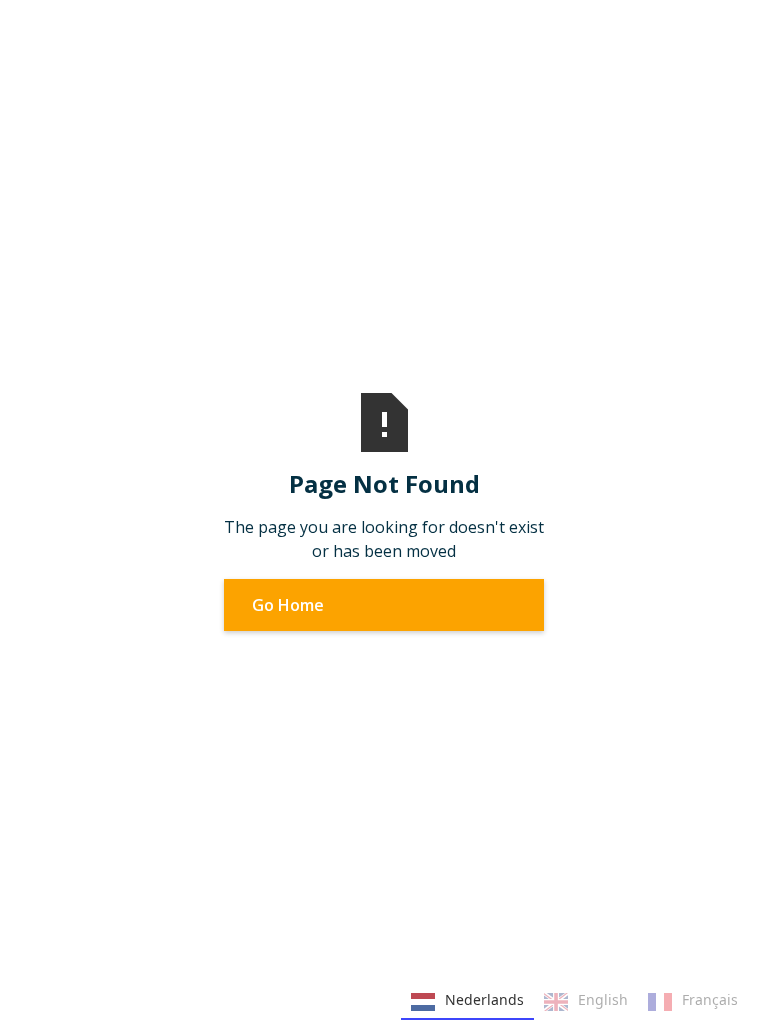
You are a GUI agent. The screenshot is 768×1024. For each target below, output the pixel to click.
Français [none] (710, 999)
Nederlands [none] (484, 999)
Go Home (288, 605)
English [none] (603, 999)
